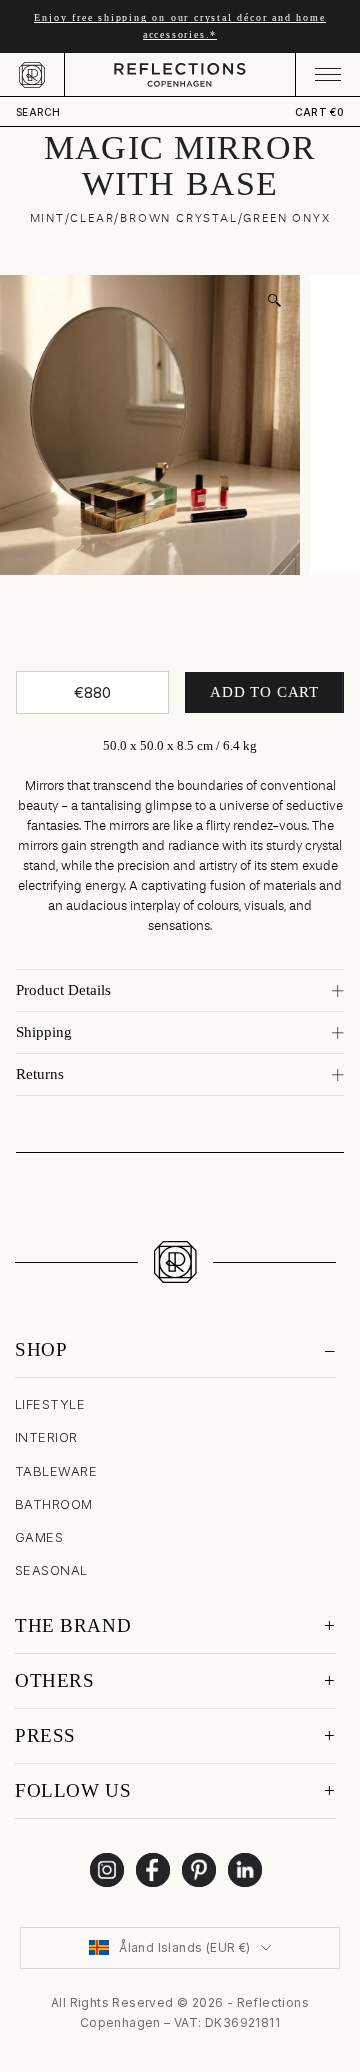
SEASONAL (51, 1570)
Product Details (63, 990)
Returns (40, 1074)
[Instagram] (107, 1870)
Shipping (44, 1032)
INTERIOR (46, 1437)
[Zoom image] (274, 301)
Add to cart (264, 692)
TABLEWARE (56, 1471)
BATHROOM (54, 1504)
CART (319, 112)
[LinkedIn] (245, 1870)
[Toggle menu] (327, 74)
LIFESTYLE (50, 1404)
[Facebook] (153, 1870)
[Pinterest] (199, 1870)
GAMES (39, 1537)
